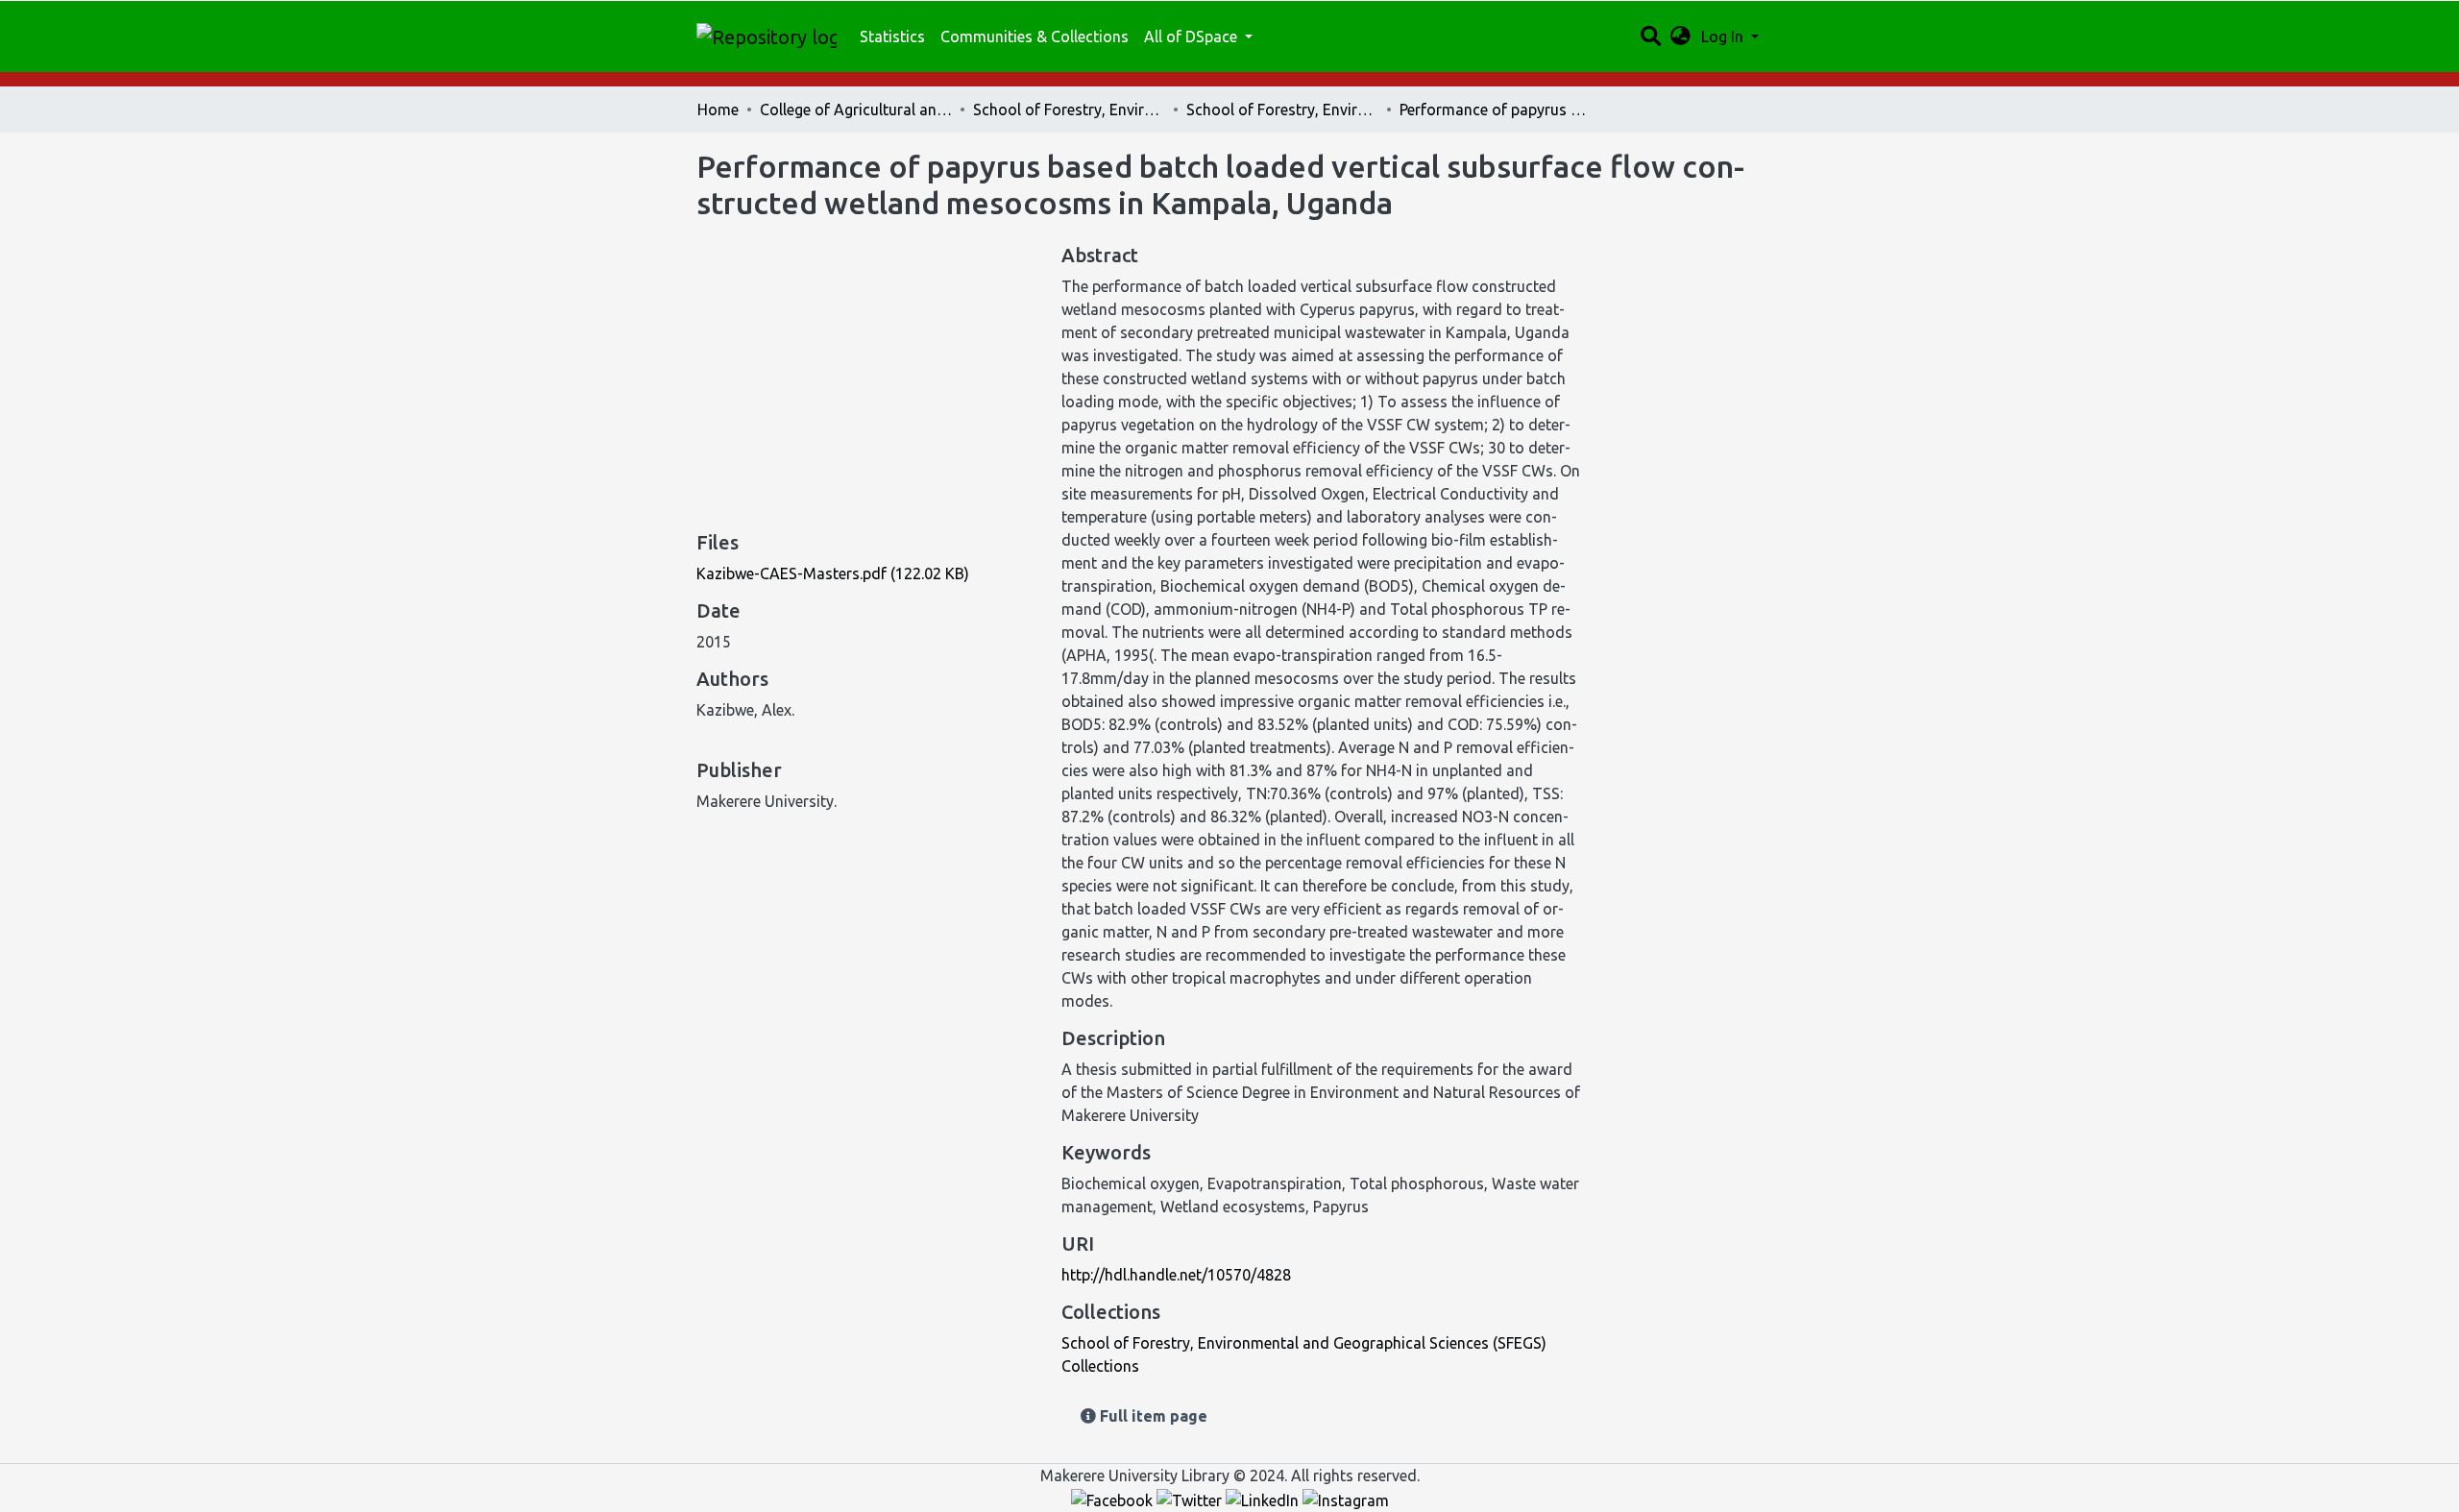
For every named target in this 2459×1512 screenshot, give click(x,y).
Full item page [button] (1152, 1416)
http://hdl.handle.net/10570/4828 (1176, 1275)
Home (718, 110)
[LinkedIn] (1264, 1499)
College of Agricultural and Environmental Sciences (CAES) (856, 110)
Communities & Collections (1035, 37)
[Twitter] (1191, 1499)
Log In (1724, 37)
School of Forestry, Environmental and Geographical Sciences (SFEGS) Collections (1282, 110)
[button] (1680, 37)
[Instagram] (1346, 1499)
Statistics (892, 37)
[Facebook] (1114, 1499)
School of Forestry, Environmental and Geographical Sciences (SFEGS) (1069, 110)
